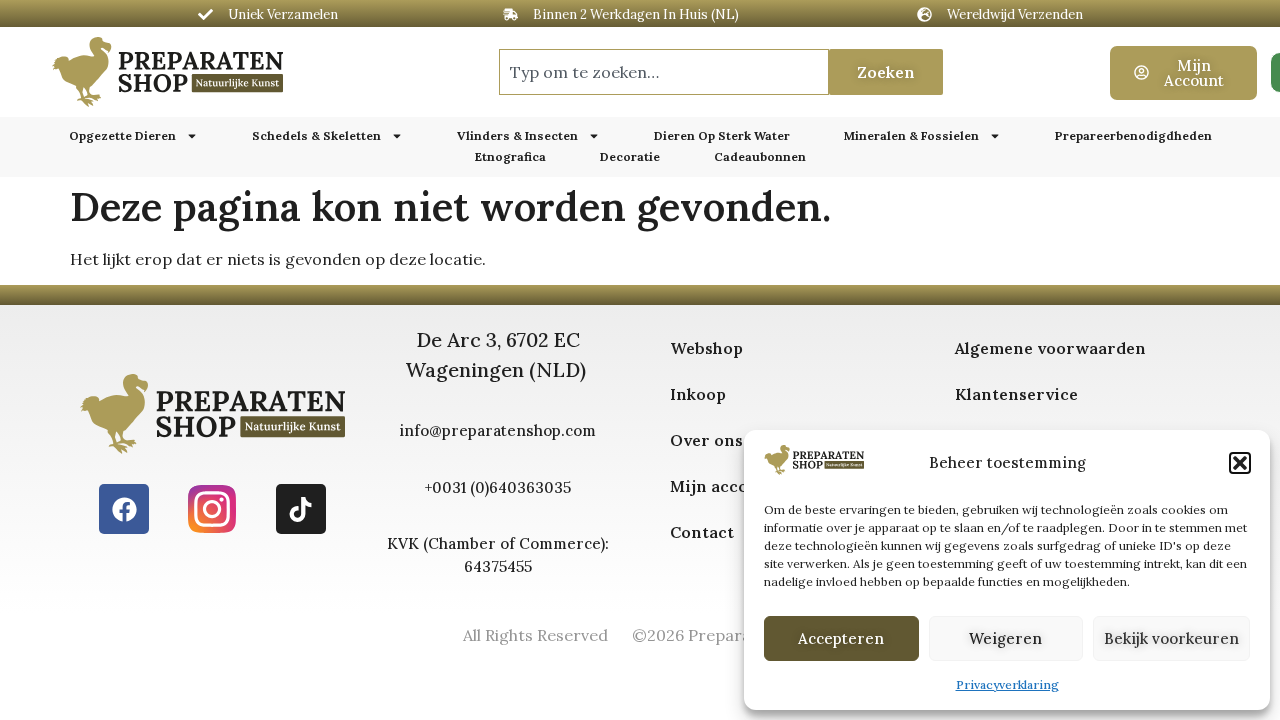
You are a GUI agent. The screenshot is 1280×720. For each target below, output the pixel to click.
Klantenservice (1016, 394)
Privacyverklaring (1007, 684)
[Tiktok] (301, 509)
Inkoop (698, 394)
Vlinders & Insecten (517, 135)
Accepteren (841, 638)
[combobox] (664, 72)
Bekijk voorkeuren (1171, 638)
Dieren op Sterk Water (722, 135)
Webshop (706, 348)
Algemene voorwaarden (1050, 348)
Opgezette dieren (122, 135)
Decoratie (630, 156)
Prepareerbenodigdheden (1133, 135)
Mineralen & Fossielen (911, 135)
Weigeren (1005, 638)
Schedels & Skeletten (316, 135)
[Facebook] (124, 509)
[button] (1240, 463)
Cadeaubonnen (760, 156)
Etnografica (510, 156)
